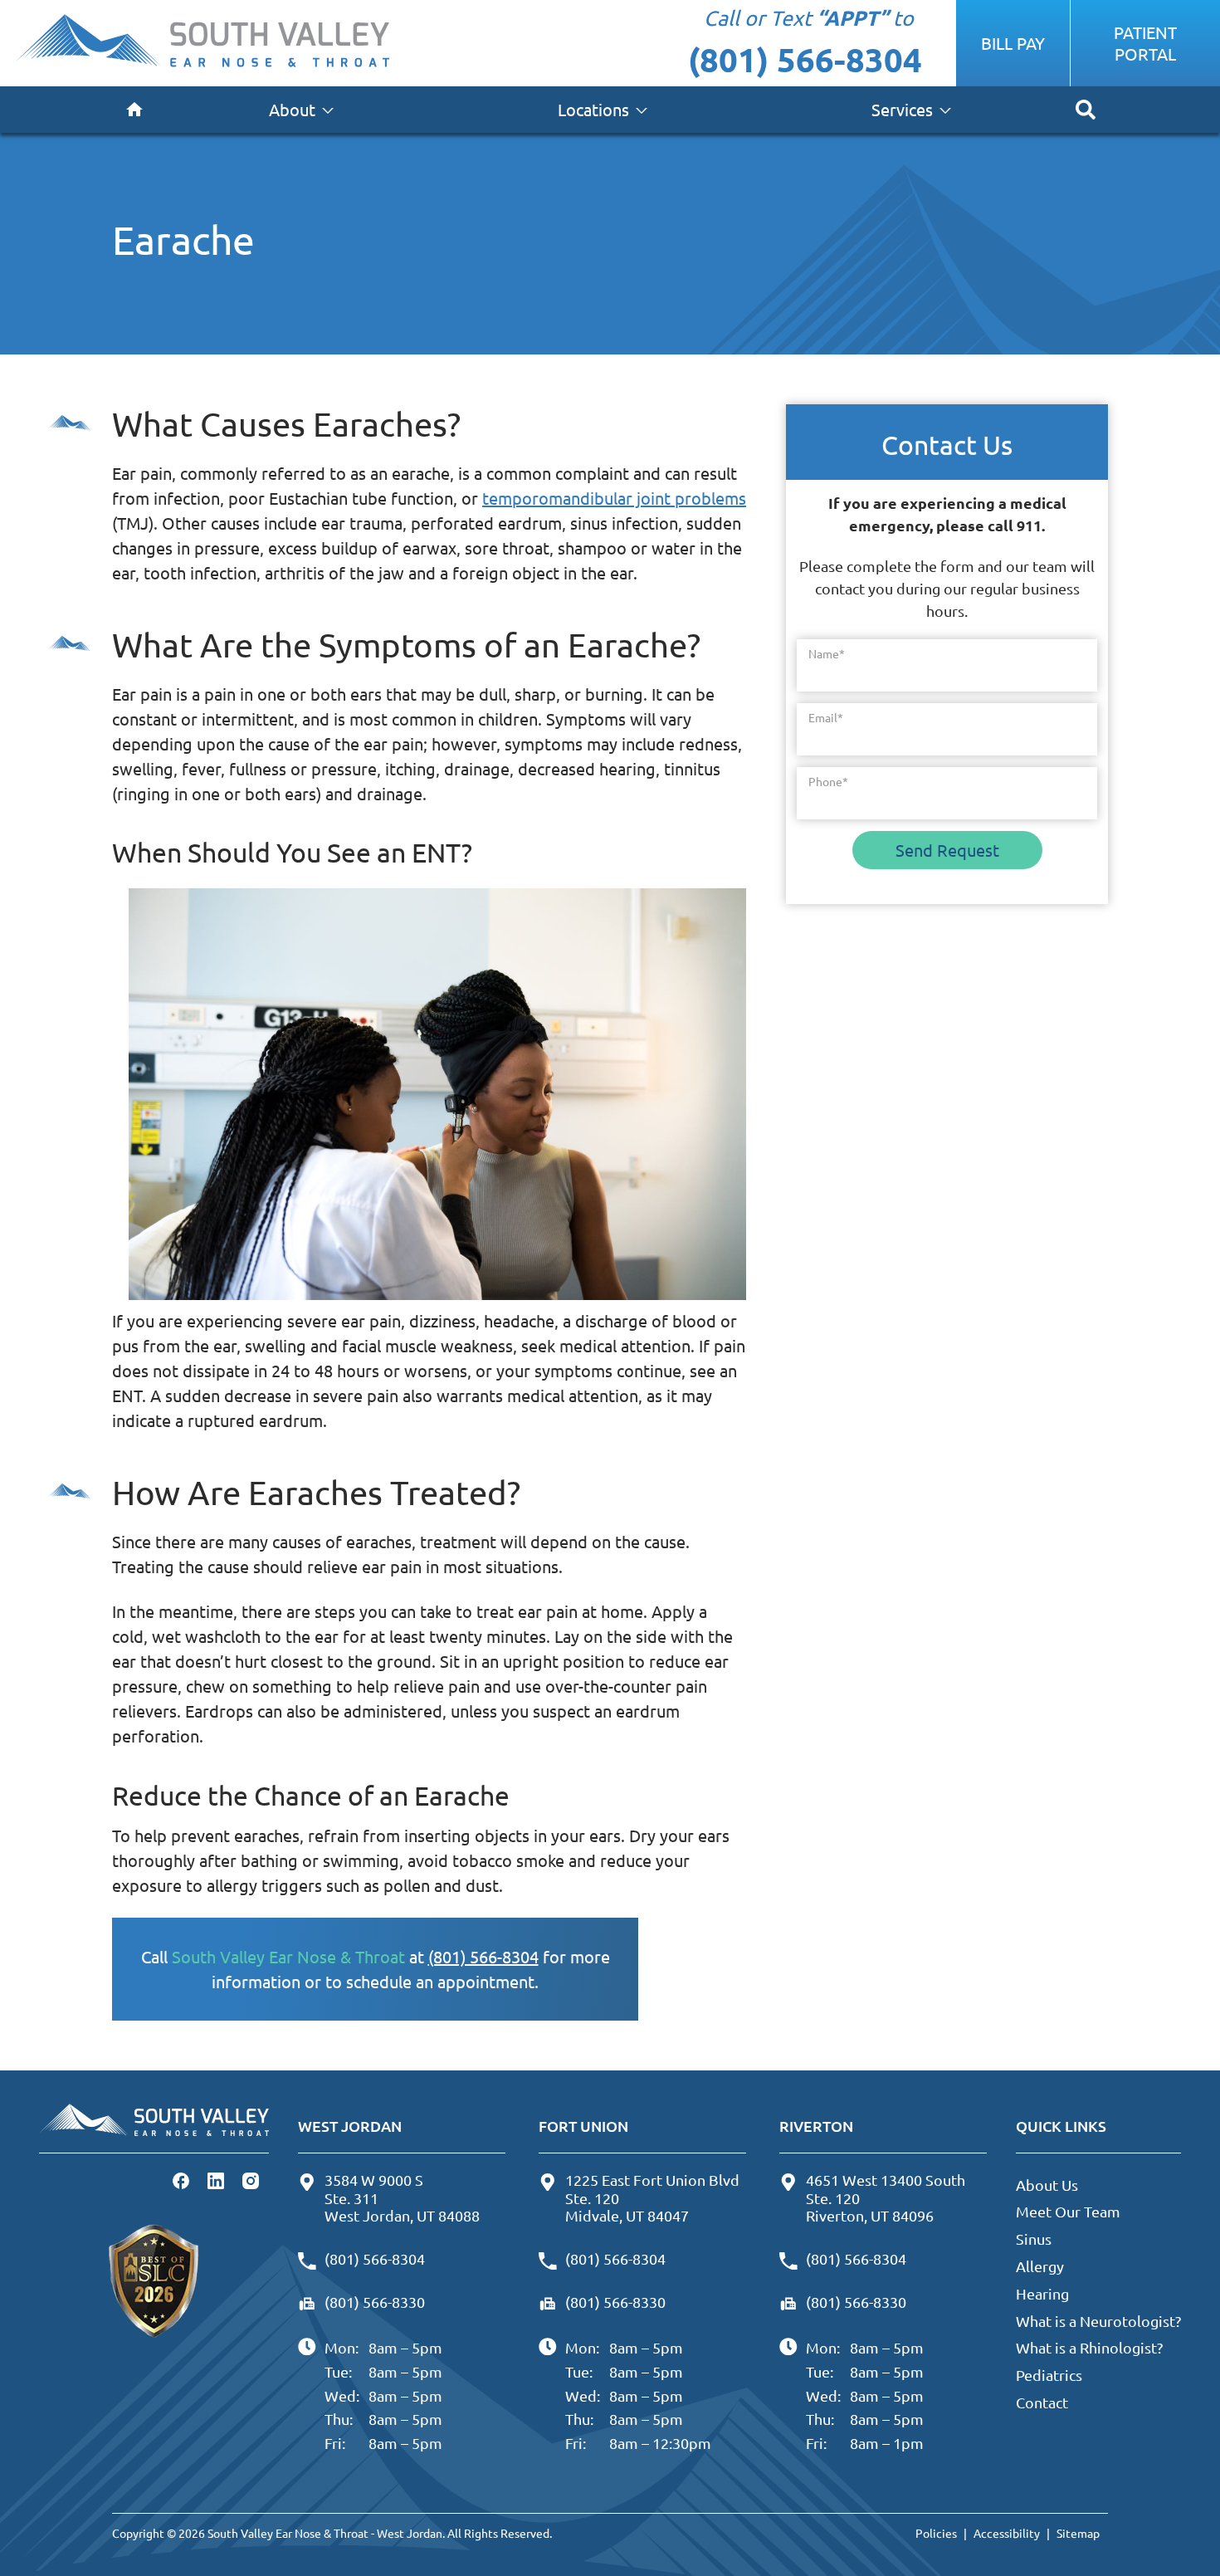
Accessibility (1007, 2533)
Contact (1042, 2402)
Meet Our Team (1068, 2211)
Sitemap (1078, 2533)
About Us (1047, 2185)
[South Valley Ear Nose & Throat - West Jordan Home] (202, 43)
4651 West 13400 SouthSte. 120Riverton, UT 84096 (886, 2197)
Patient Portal (1145, 43)
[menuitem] (134, 110)
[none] (301, 110)
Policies (936, 2533)
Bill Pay (1013, 43)
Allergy (1040, 2266)
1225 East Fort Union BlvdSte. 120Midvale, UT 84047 (652, 2197)
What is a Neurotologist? (1098, 2321)
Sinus (1034, 2239)
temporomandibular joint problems (614, 498)
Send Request (947, 850)
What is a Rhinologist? (1089, 2347)
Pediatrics (1049, 2375)
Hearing (1042, 2293)
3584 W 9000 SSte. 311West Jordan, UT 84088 (402, 2197)
